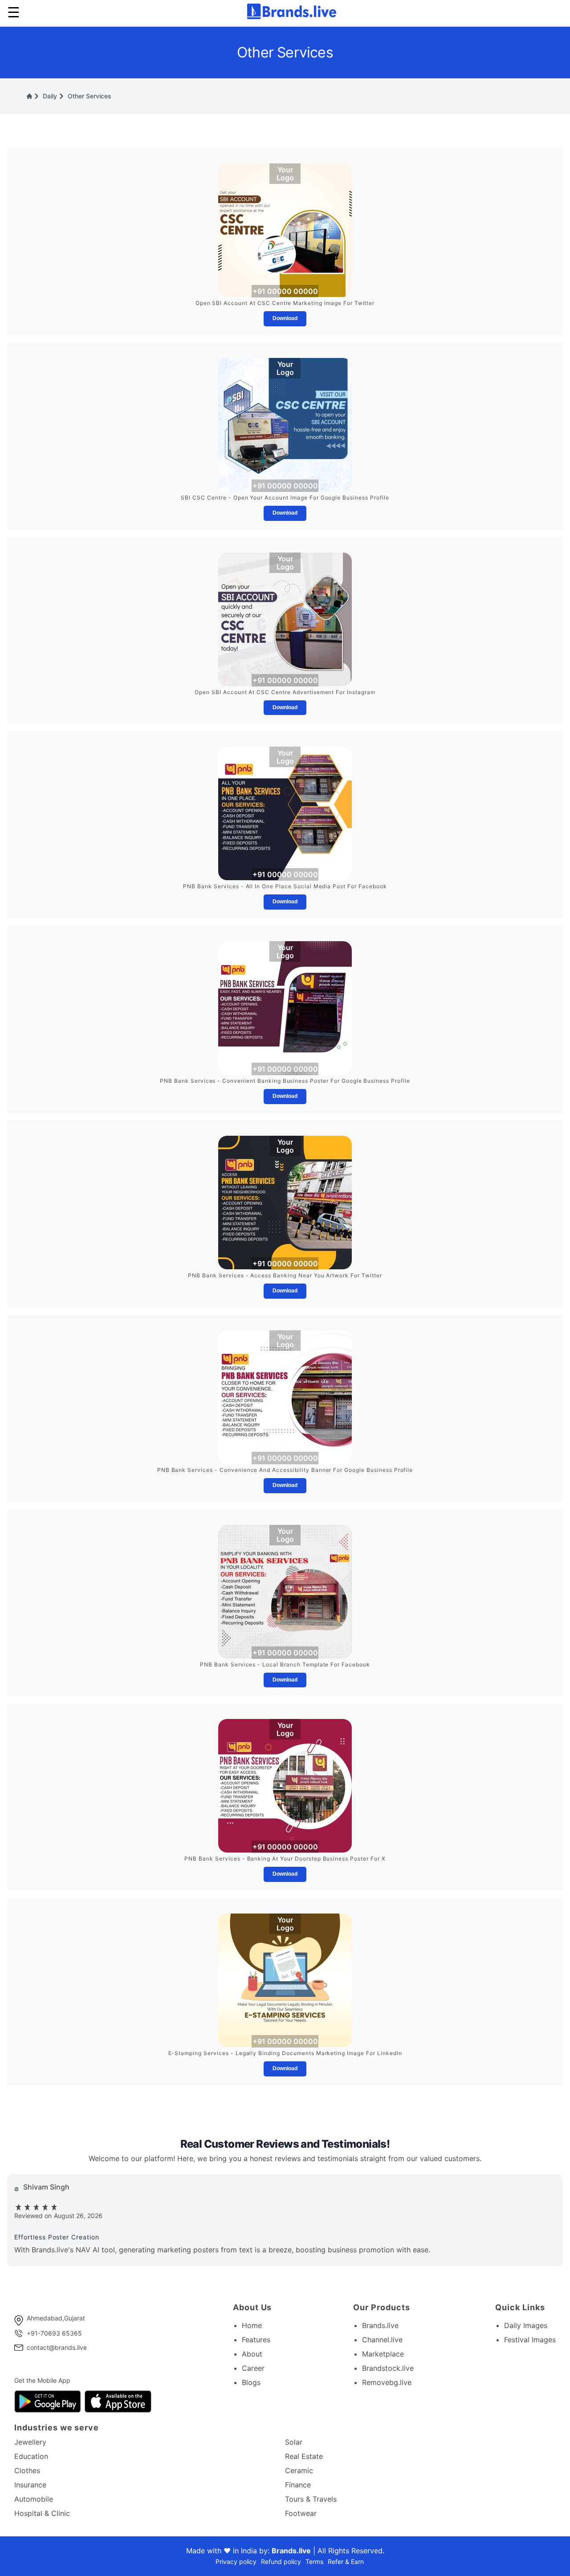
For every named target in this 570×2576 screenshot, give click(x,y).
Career (253, 2368)
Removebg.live (387, 2382)
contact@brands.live (57, 2347)
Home (252, 2325)
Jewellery (30, 2442)
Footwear (301, 2513)
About (252, 2354)
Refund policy (281, 2562)
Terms (314, 2562)
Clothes (27, 2470)
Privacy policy (236, 2562)
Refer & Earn (346, 2562)
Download (285, 318)
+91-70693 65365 (54, 2333)
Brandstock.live (388, 2368)
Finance (298, 2485)
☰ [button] (14, 12)
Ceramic (299, 2470)
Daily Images (526, 2325)
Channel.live (382, 2340)
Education (31, 2456)
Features (256, 2340)
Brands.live (380, 2325)
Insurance (30, 2485)
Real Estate (304, 2456)
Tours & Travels (311, 2499)
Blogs (251, 2382)
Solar (294, 2442)
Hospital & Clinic (42, 2513)
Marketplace (383, 2354)
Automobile (34, 2499)
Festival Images (530, 2340)
